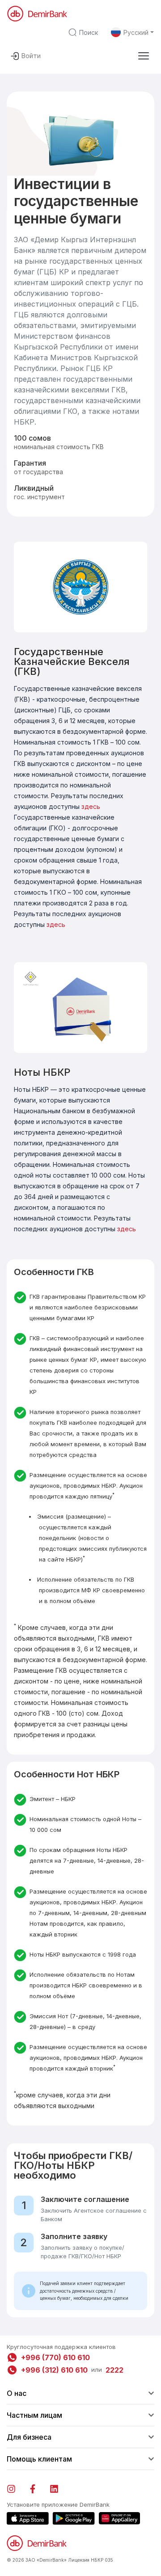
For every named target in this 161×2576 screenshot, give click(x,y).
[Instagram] (16, 2487)
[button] (144, 56)
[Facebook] (37, 2487)
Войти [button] (31, 56)
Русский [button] (136, 32)
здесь (91, 806)
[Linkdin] (59, 2487)
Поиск (89, 32)
